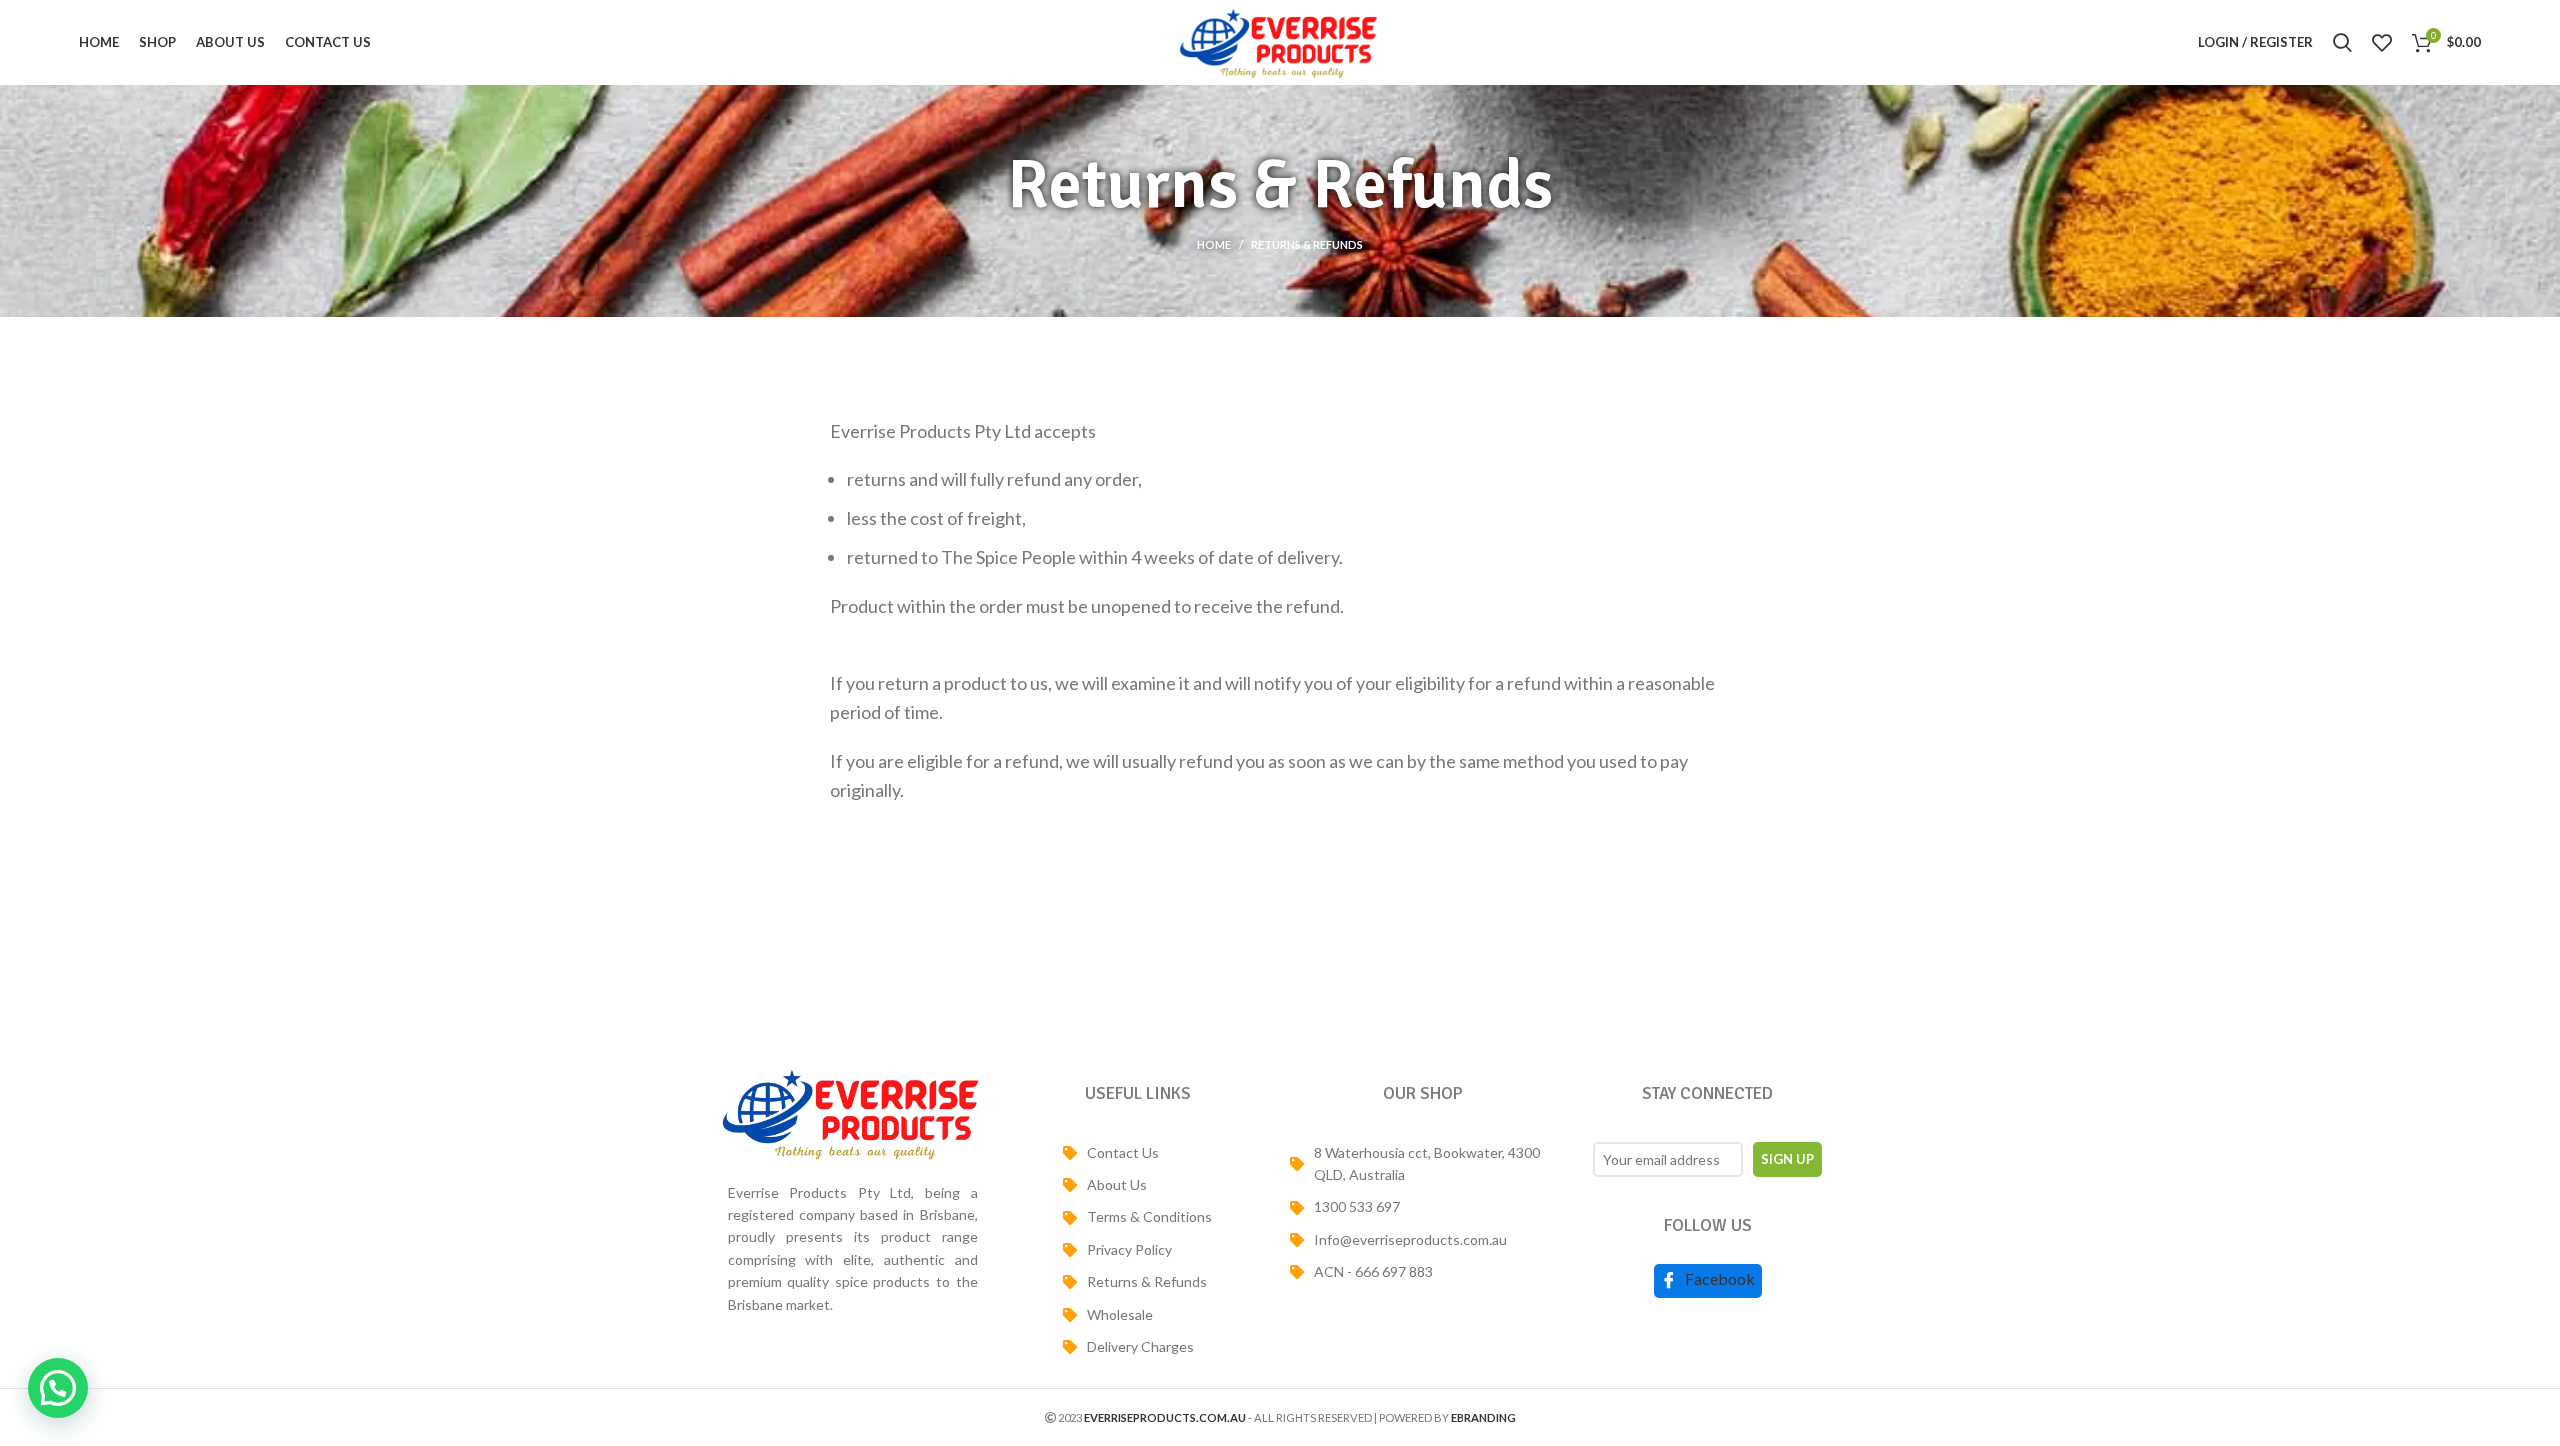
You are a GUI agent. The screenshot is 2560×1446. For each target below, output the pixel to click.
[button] (58, 1388)
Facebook (1718, 1278)
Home (1214, 244)
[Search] (2342, 43)
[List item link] (1137, 1153)
